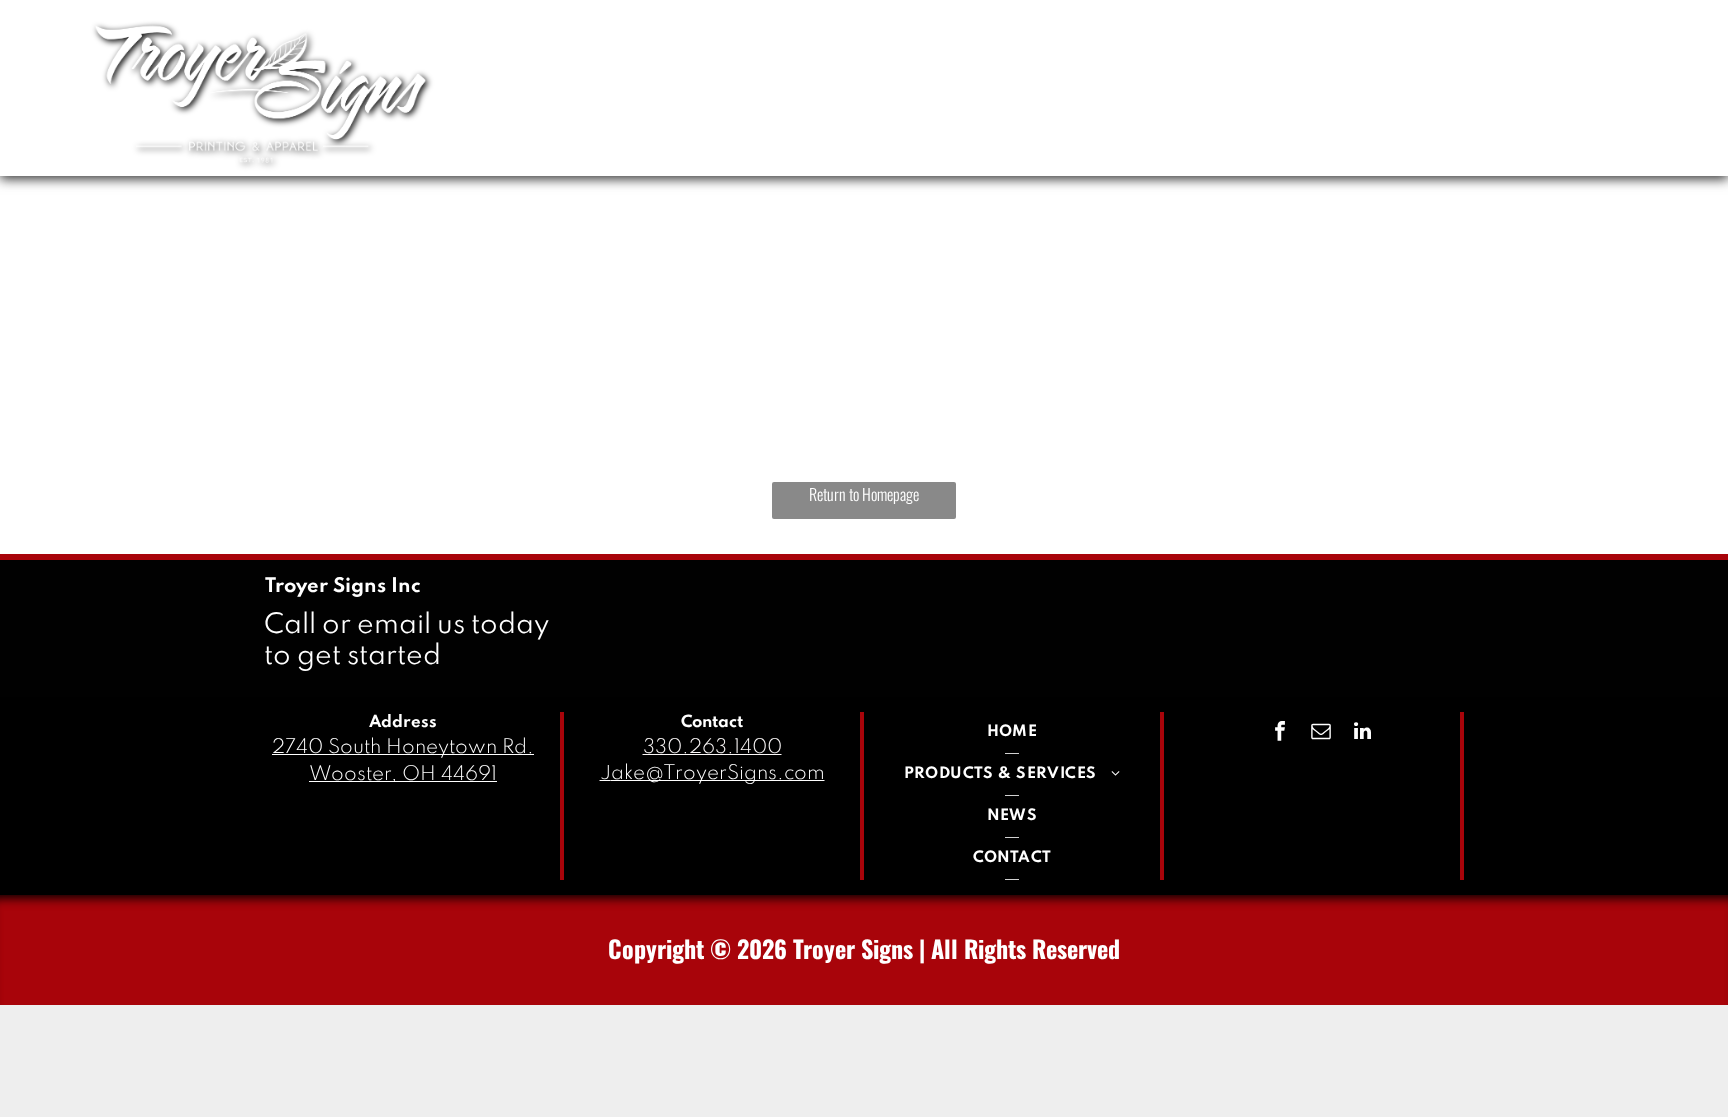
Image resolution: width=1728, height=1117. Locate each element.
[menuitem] (963, 83)
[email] (1321, 733)
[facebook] (1280, 733)
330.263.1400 (712, 748)
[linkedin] (1362, 733)
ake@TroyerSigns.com (718, 774)
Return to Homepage (864, 494)
